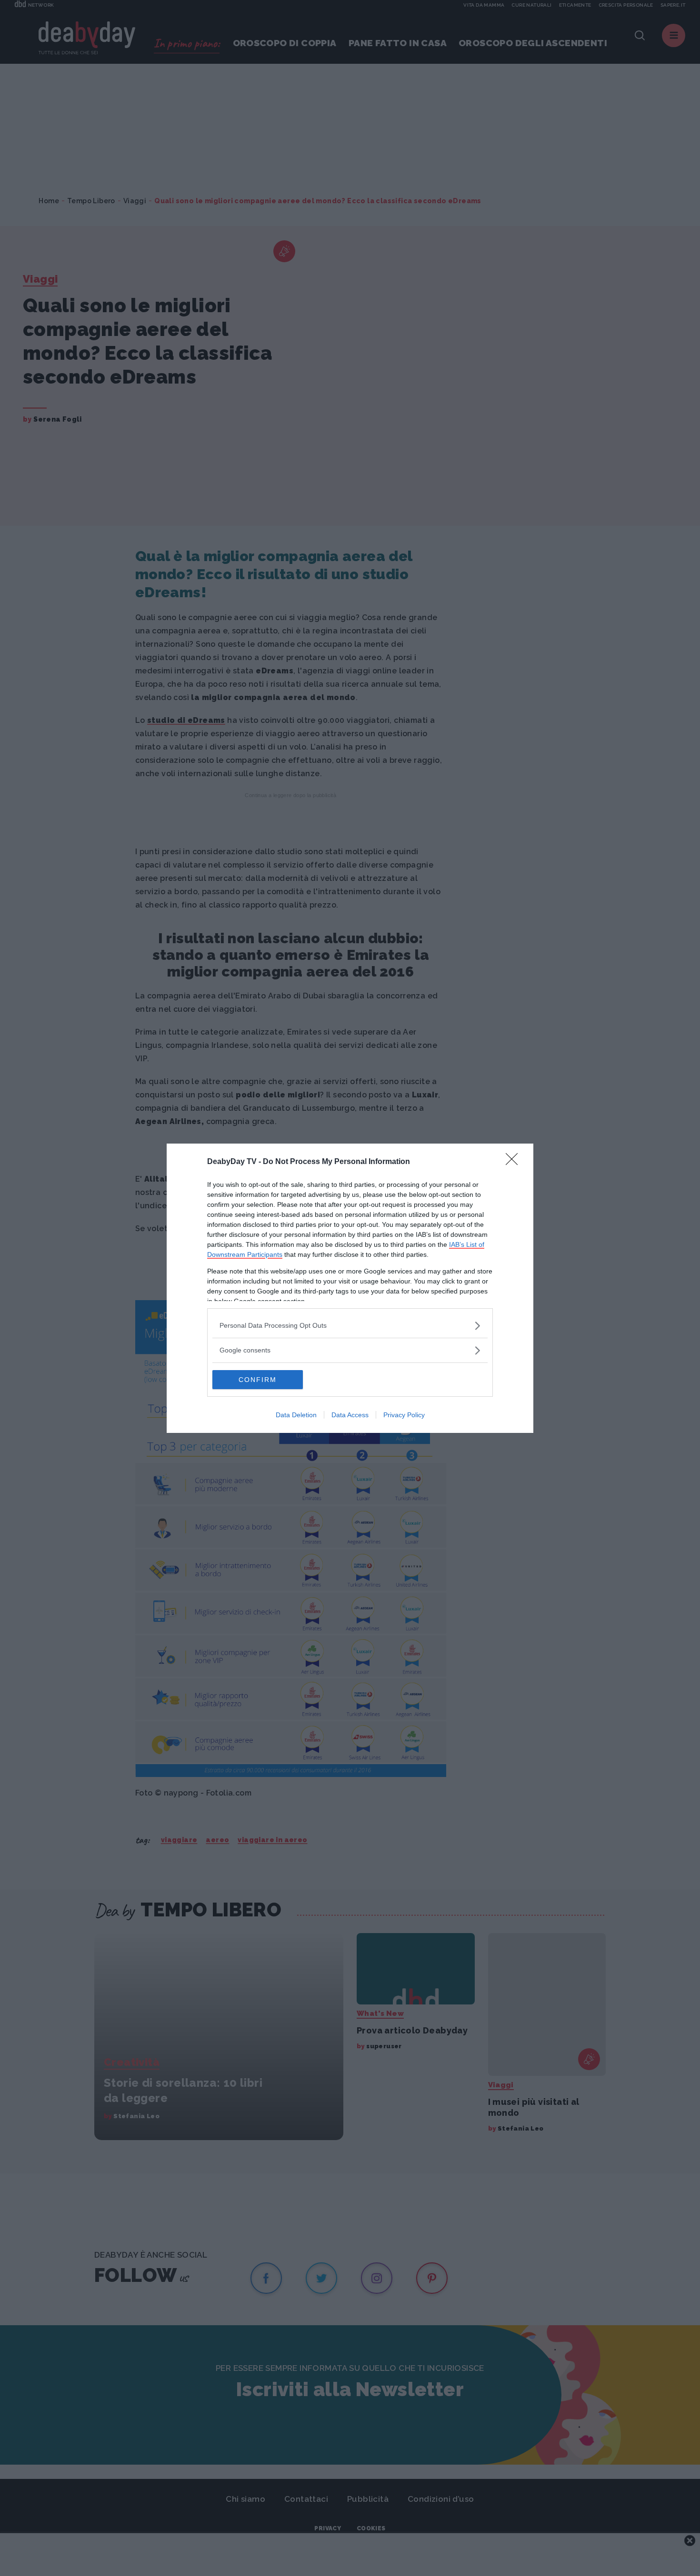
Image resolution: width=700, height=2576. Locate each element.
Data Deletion (296, 1415)
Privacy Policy (404, 1415)
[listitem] (350, 1326)
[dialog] (350, 1288)
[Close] (515, 1162)
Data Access (350, 1415)
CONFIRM (258, 1380)
